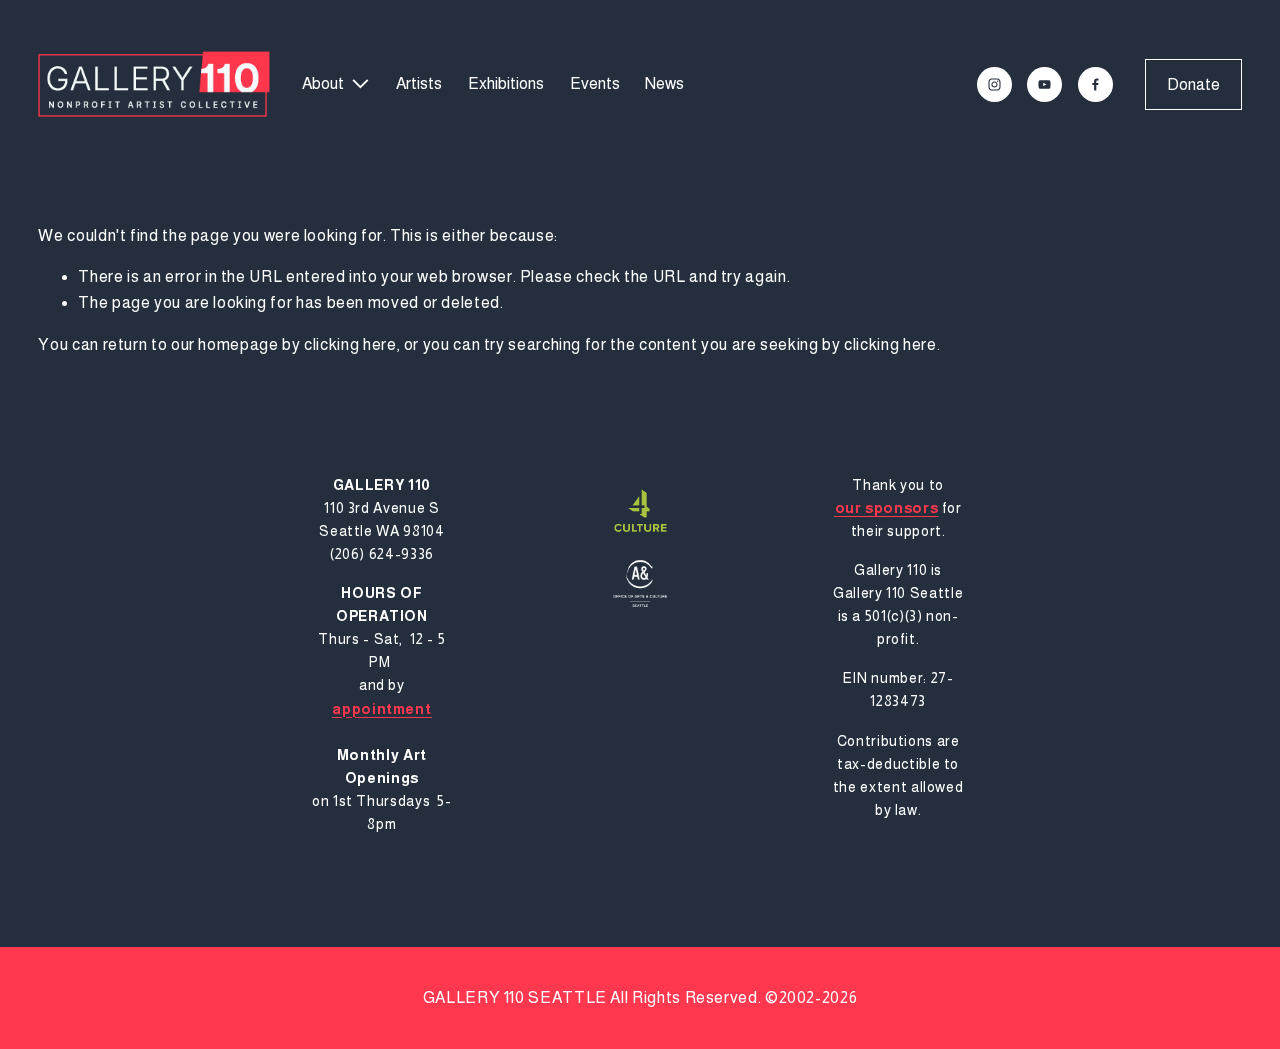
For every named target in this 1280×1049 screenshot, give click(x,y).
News (664, 83)
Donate (1193, 84)
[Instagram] (994, 84)
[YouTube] (1044, 84)
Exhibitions (506, 83)
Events (595, 83)
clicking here (350, 344)
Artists (419, 83)
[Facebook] (1095, 84)
